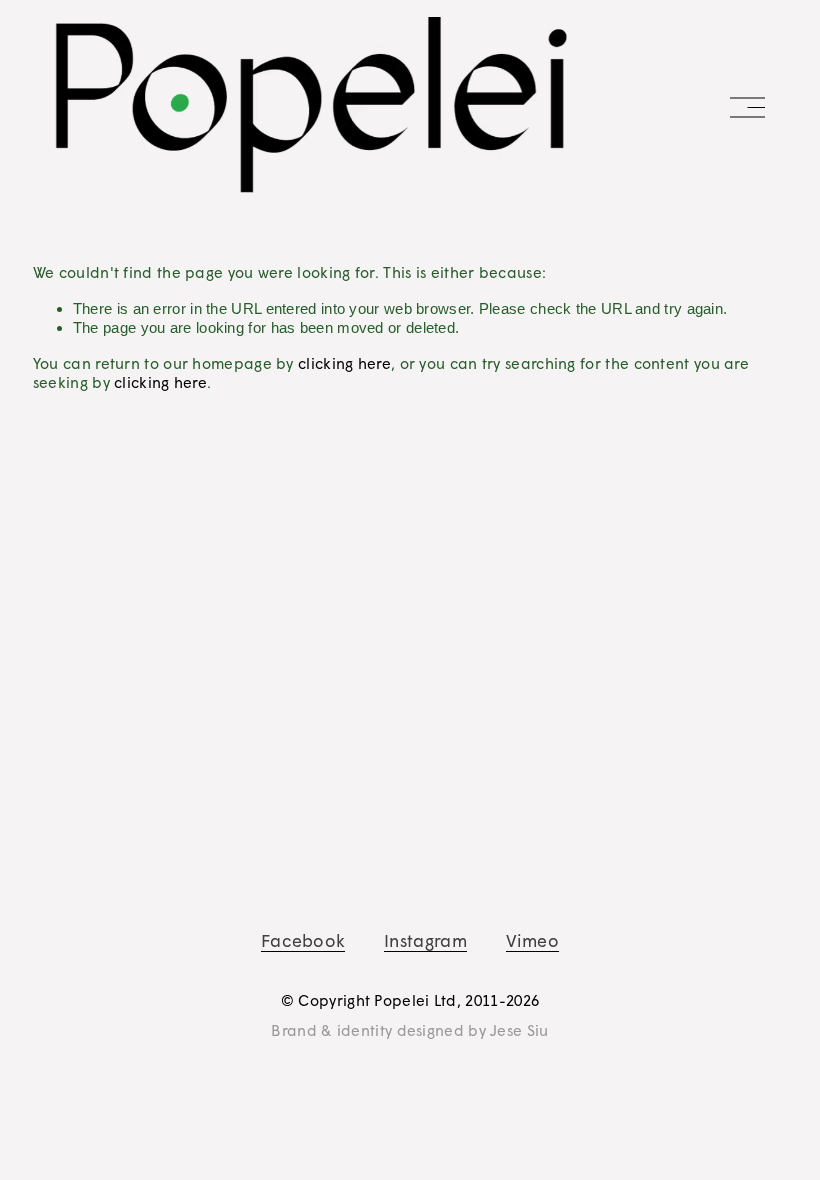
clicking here (344, 363)
